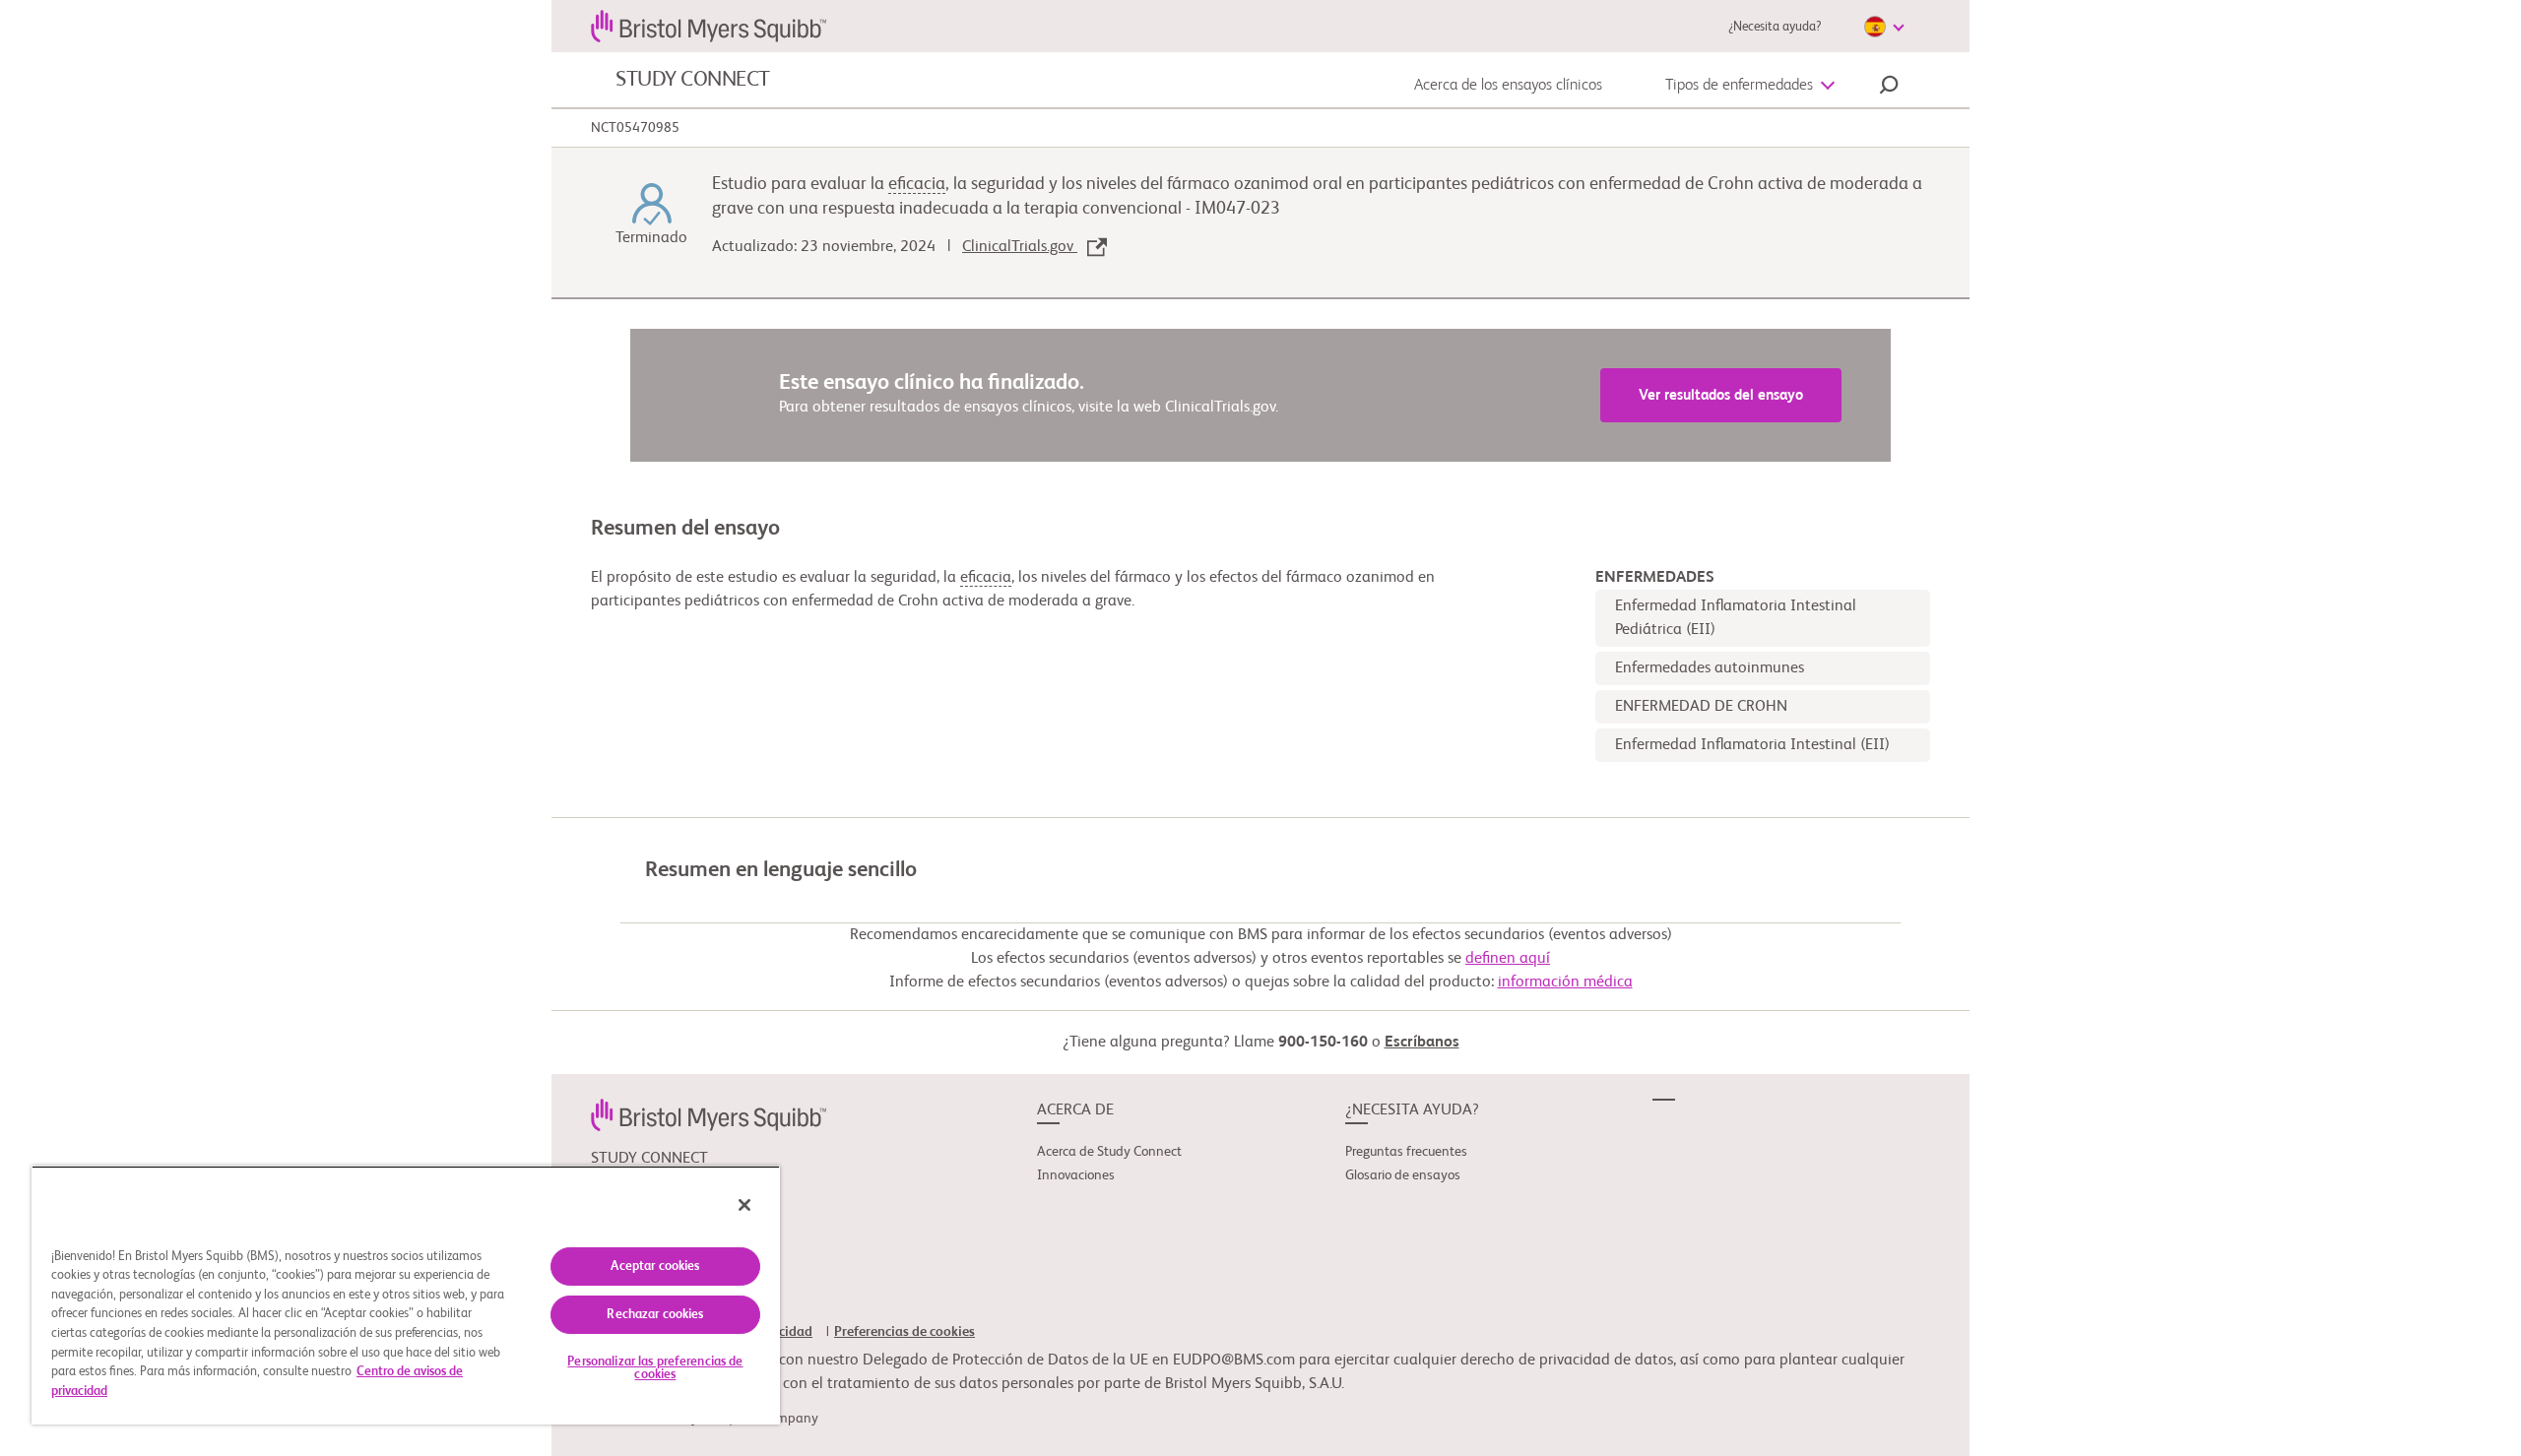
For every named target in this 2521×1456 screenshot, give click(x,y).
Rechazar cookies (655, 1315)
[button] (1889, 88)
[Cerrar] (744, 1205)
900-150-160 (1323, 1043)
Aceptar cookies (655, 1266)
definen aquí (1508, 959)
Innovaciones (1076, 1175)
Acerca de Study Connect (1109, 1152)
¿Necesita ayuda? (1775, 27)
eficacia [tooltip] (917, 184)
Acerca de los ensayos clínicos (1508, 86)
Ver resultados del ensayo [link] (1721, 395)
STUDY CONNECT (693, 80)
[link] (709, 1114)
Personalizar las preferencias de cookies (655, 1368)
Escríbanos (1422, 1043)
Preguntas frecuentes (1406, 1152)
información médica (1565, 982)
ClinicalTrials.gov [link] (1020, 247)
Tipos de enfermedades (1739, 86)
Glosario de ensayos (1403, 1175)
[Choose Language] (1884, 27)
